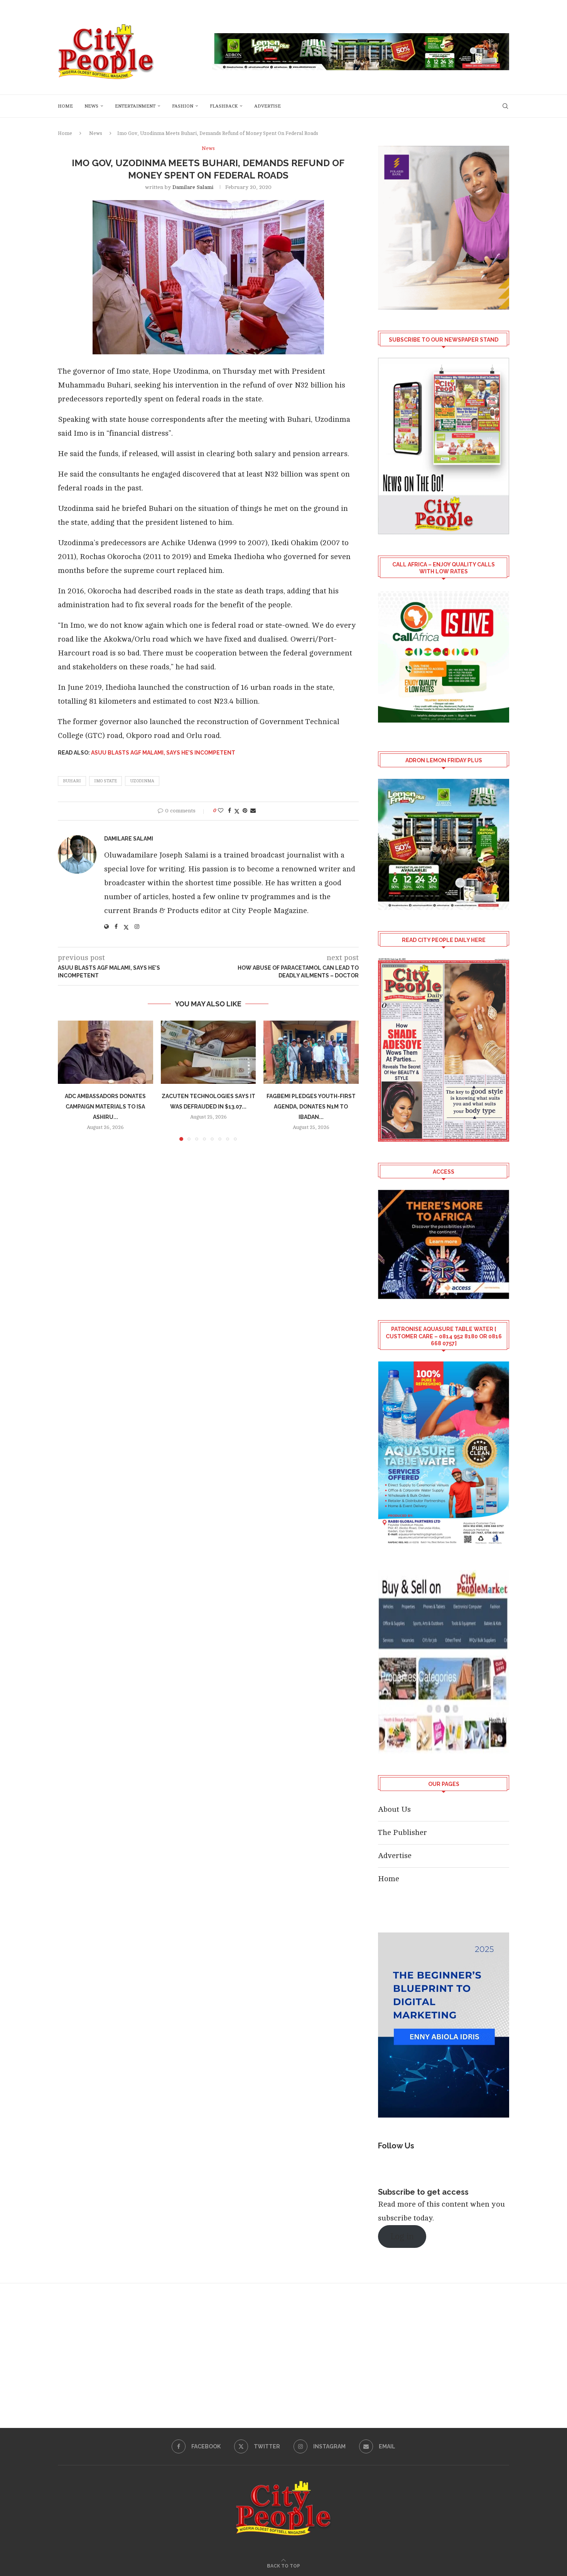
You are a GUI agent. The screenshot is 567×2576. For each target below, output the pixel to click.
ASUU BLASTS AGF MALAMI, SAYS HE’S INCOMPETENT (163, 753)
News (91, 106)
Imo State (105, 781)
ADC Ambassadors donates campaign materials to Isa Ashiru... (105, 1107)
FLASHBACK (224, 106)
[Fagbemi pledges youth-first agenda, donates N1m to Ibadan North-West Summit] (311, 1052)
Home (65, 106)
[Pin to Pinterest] (245, 811)
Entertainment (135, 106)
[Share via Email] (253, 811)
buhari (72, 781)
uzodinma (142, 781)
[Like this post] (221, 811)
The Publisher (402, 1832)
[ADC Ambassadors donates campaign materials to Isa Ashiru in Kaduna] (105, 1052)
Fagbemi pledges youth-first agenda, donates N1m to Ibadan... (311, 1107)
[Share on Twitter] (237, 811)
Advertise (267, 106)
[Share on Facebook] (229, 811)
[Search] (505, 106)
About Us (394, 1809)
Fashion (183, 106)
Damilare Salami (193, 187)
